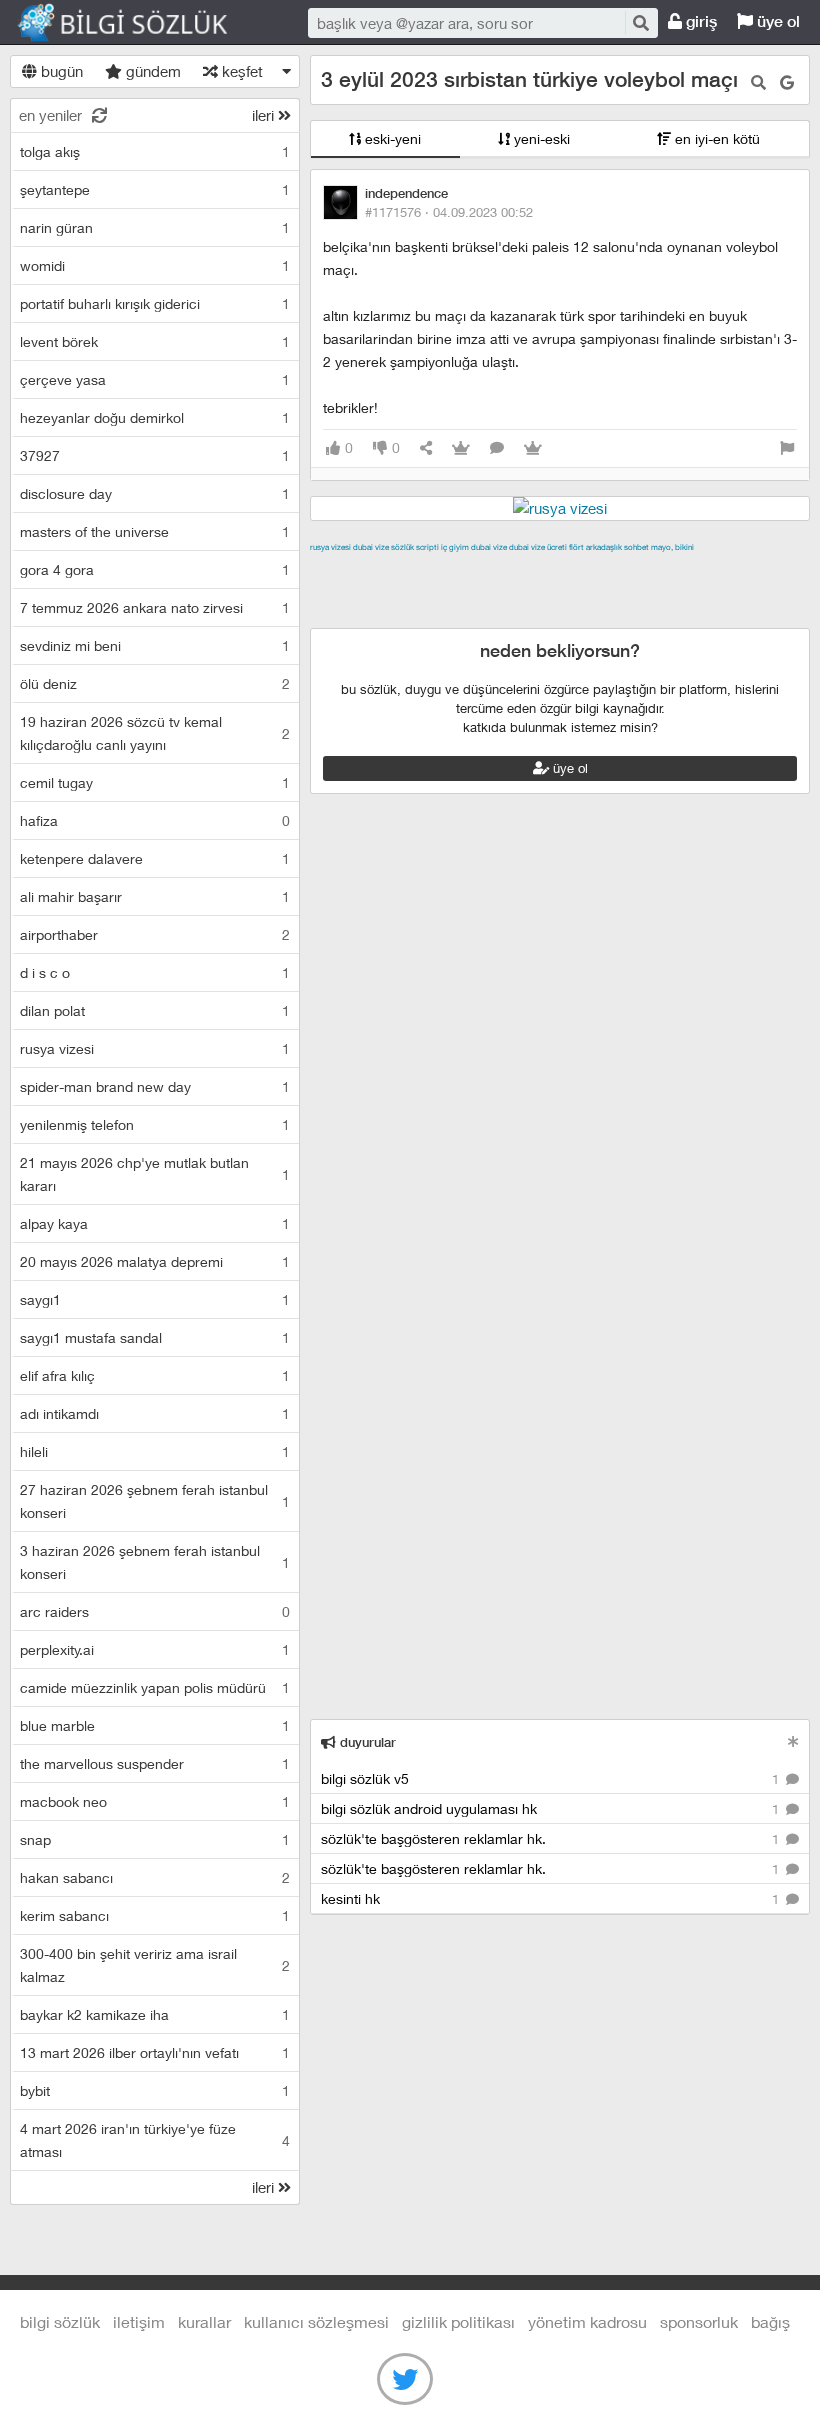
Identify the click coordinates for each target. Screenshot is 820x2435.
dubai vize (371, 547)
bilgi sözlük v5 (552, 1778)
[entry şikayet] (787, 448)
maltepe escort (442, 570)
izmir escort (349, 570)
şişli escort (768, 593)
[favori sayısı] (461, 448)
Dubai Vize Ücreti (538, 547)
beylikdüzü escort (478, 616)
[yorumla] (497, 448)
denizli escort (625, 570)
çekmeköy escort (415, 593)
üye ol (776, 21)
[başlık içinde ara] (758, 82)
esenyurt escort (362, 616)
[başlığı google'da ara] (787, 82)
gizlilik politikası (458, 2321)
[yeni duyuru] (793, 1741)
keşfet (240, 71)
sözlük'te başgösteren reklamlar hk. (552, 1838)
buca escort (537, 570)
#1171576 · (449, 212)
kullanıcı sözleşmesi (316, 2321)
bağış (770, 2321)
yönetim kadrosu (587, 2321)
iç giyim (455, 547)
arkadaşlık (604, 547)
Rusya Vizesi (330, 547)
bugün (60, 71)
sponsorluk (699, 2321)
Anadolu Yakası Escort (551, 593)
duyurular (366, 1742)
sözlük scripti (415, 547)
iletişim (139, 2321)
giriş (699, 21)
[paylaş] (426, 448)
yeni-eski (540, 138)
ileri (265, 115)
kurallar (204, 2321)
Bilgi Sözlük (140, 23)
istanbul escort (678, 593)
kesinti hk (552, 1898)
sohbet (636, 547)
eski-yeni (391, 138)
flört (576, 547)
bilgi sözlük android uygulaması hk (552, 1808)
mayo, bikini (672, 547)
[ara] (640, 22)
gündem (151, 71)
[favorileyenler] (533, 448)
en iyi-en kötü (715, 138)
